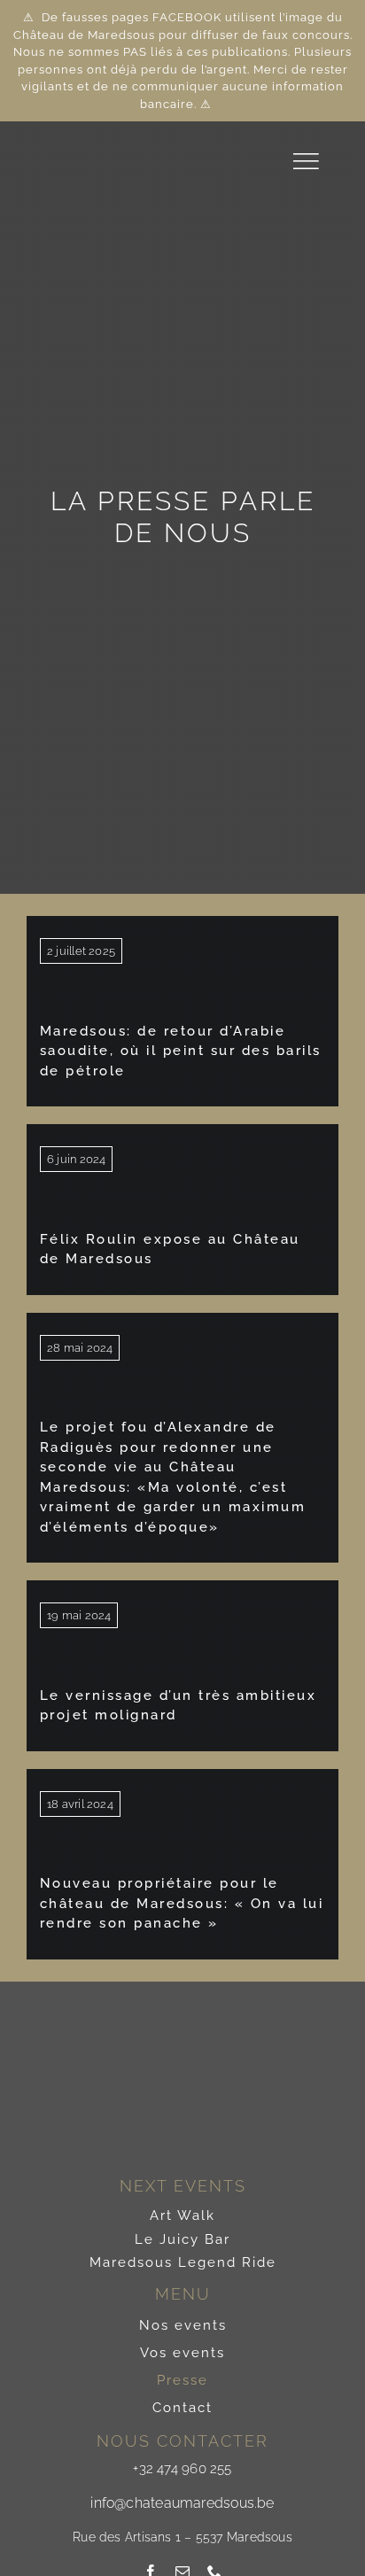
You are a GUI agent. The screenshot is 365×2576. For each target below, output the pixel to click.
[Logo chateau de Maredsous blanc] (82, 136)
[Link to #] (306, 161)
